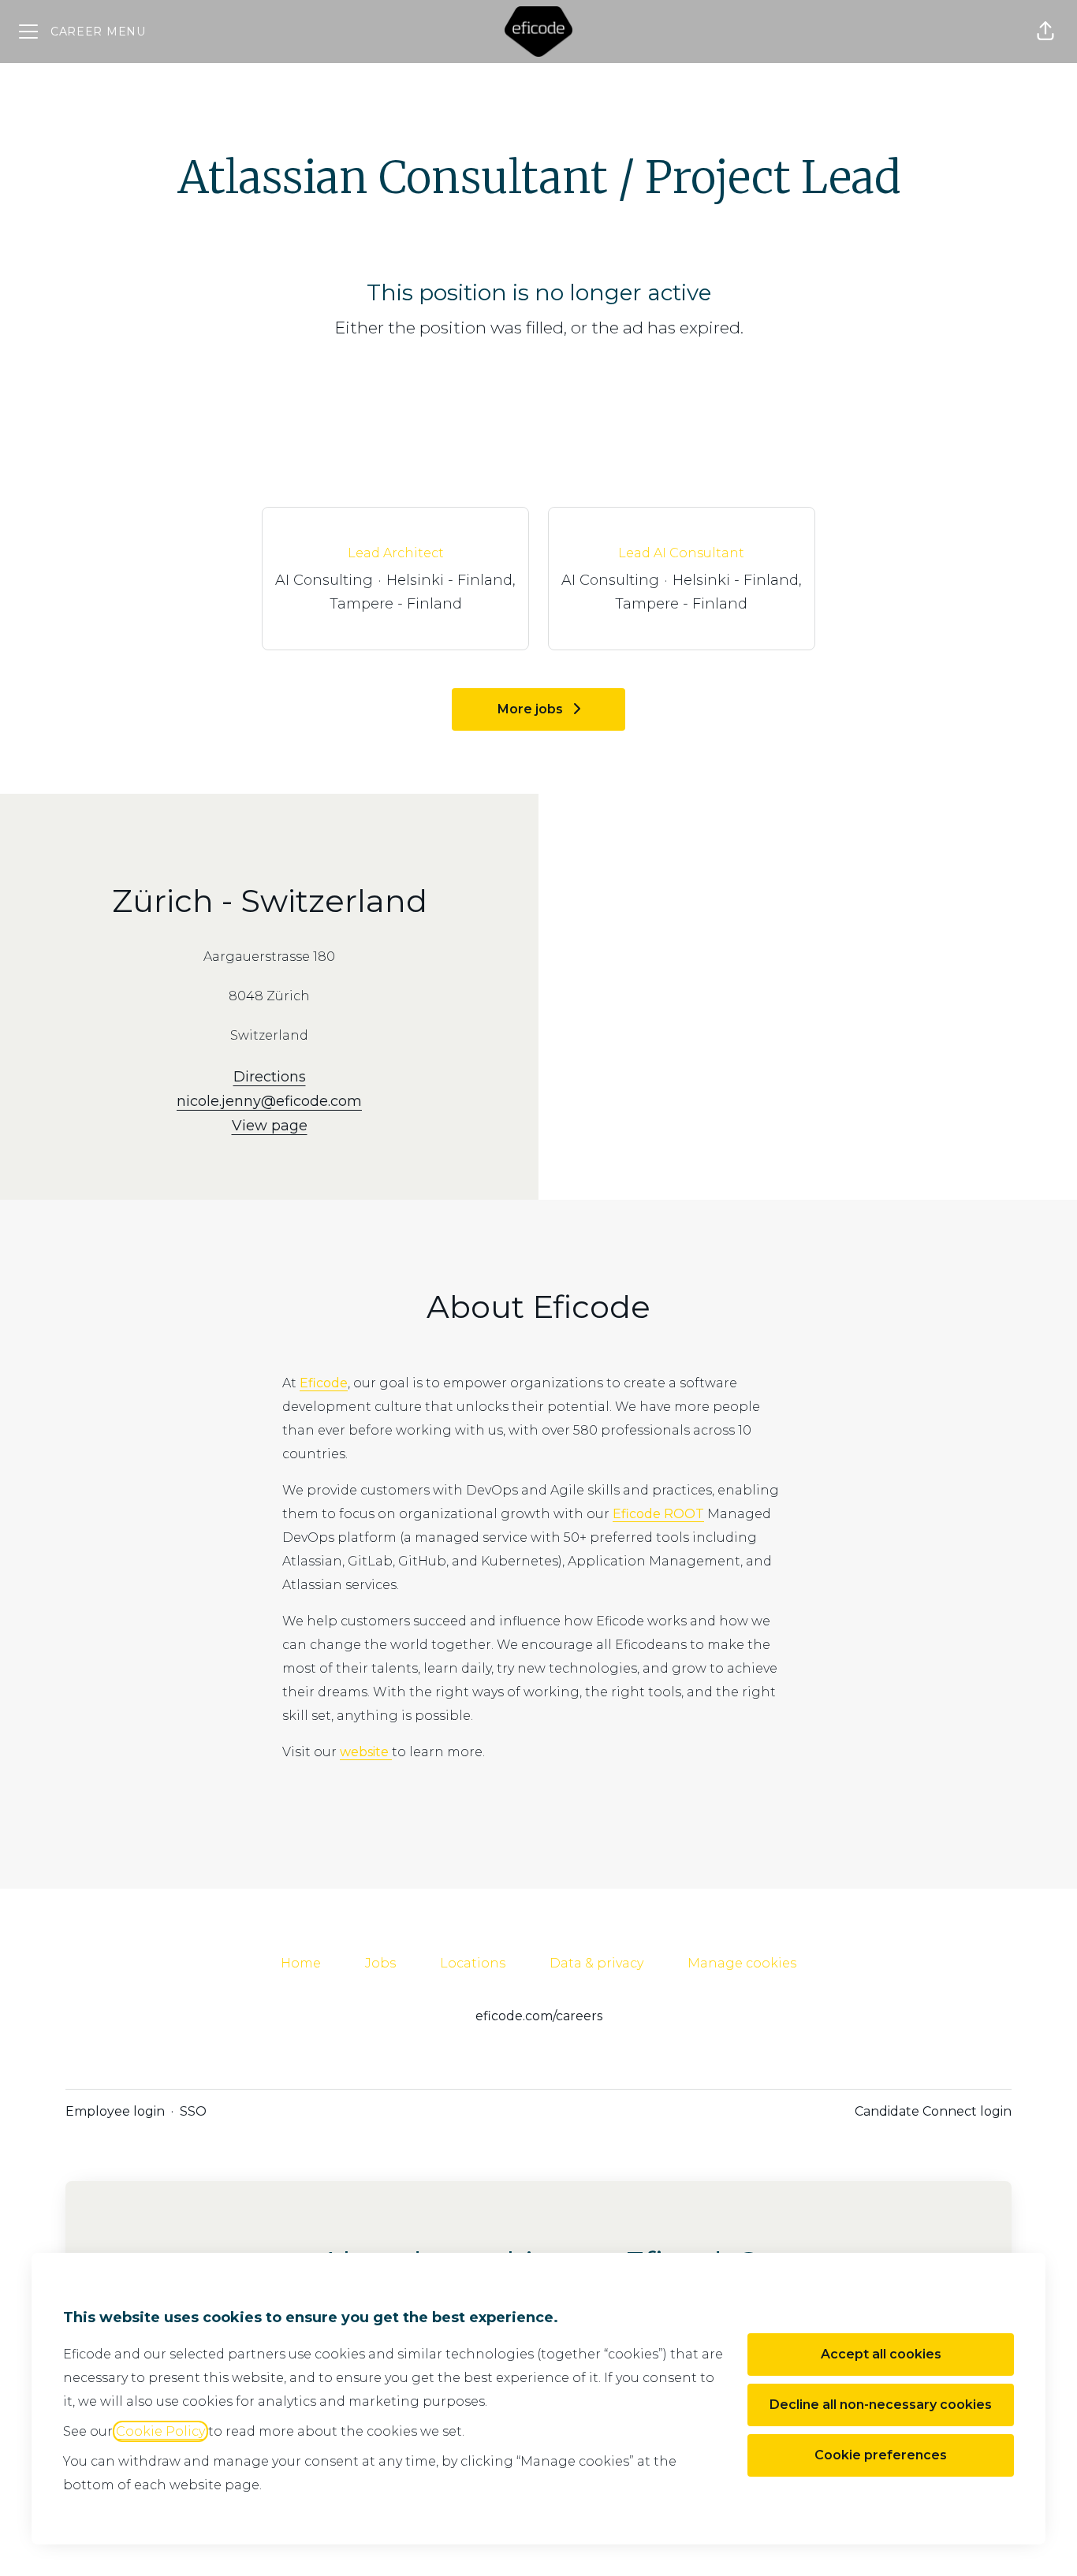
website (366, 1752)
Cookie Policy (160, 2431)
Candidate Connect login (933, 2111)
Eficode (324, 1383)
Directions (270, 1077)
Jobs (380, 1963)
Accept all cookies (881, 2354)
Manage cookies (742, 1963)
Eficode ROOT (658, 1514)
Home (301, 1963)
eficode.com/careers (539, 2016)
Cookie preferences (881, 2455)
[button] (1045, 32)
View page (270, 1126)
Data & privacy (596, 1963)
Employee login (115, 2111)
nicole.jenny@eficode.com (269, 1101)
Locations (473, 1963)
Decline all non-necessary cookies (881, 2405)
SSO (193, 2111)
